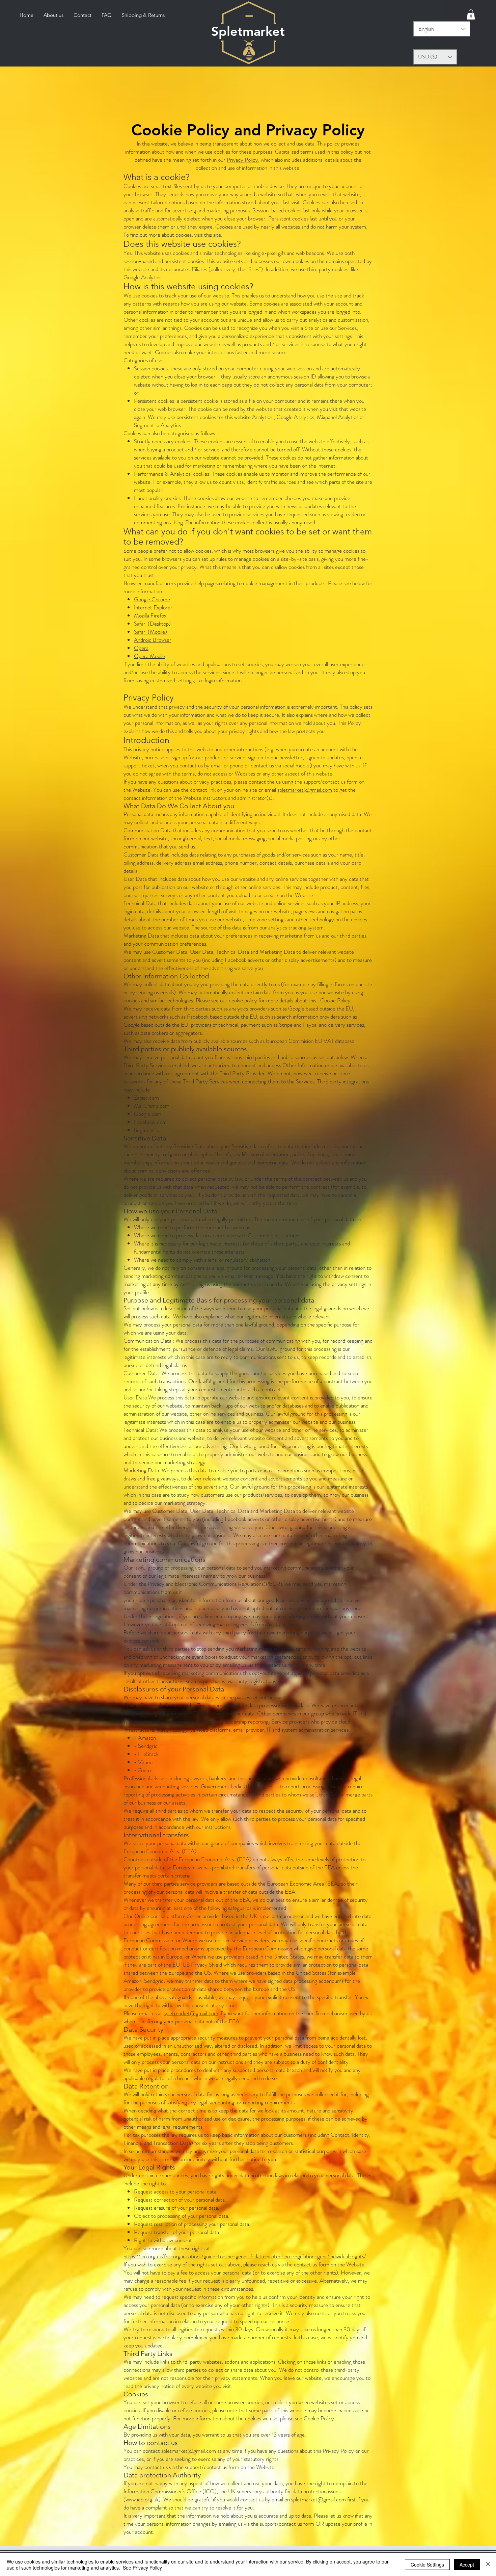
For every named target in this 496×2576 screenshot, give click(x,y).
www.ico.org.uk (142, 2499)
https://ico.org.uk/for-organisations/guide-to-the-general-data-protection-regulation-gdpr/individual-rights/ (245, 2256)
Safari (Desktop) (152, 624)
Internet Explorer (153, 607)
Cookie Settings (427, 2565)
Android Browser (153, 640)
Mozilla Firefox (150, 615)
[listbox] (435, 57)
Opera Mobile (149, 656)
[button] (471, 15)
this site (213, 235)
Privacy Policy (242, 160)
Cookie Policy (335, 1000)
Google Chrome (152, 599)
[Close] (488, 2565)
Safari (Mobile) (150, 632)
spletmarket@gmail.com (305, 790)
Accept (467, 2565)
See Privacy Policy (142, 2568)
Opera (141, 648)
